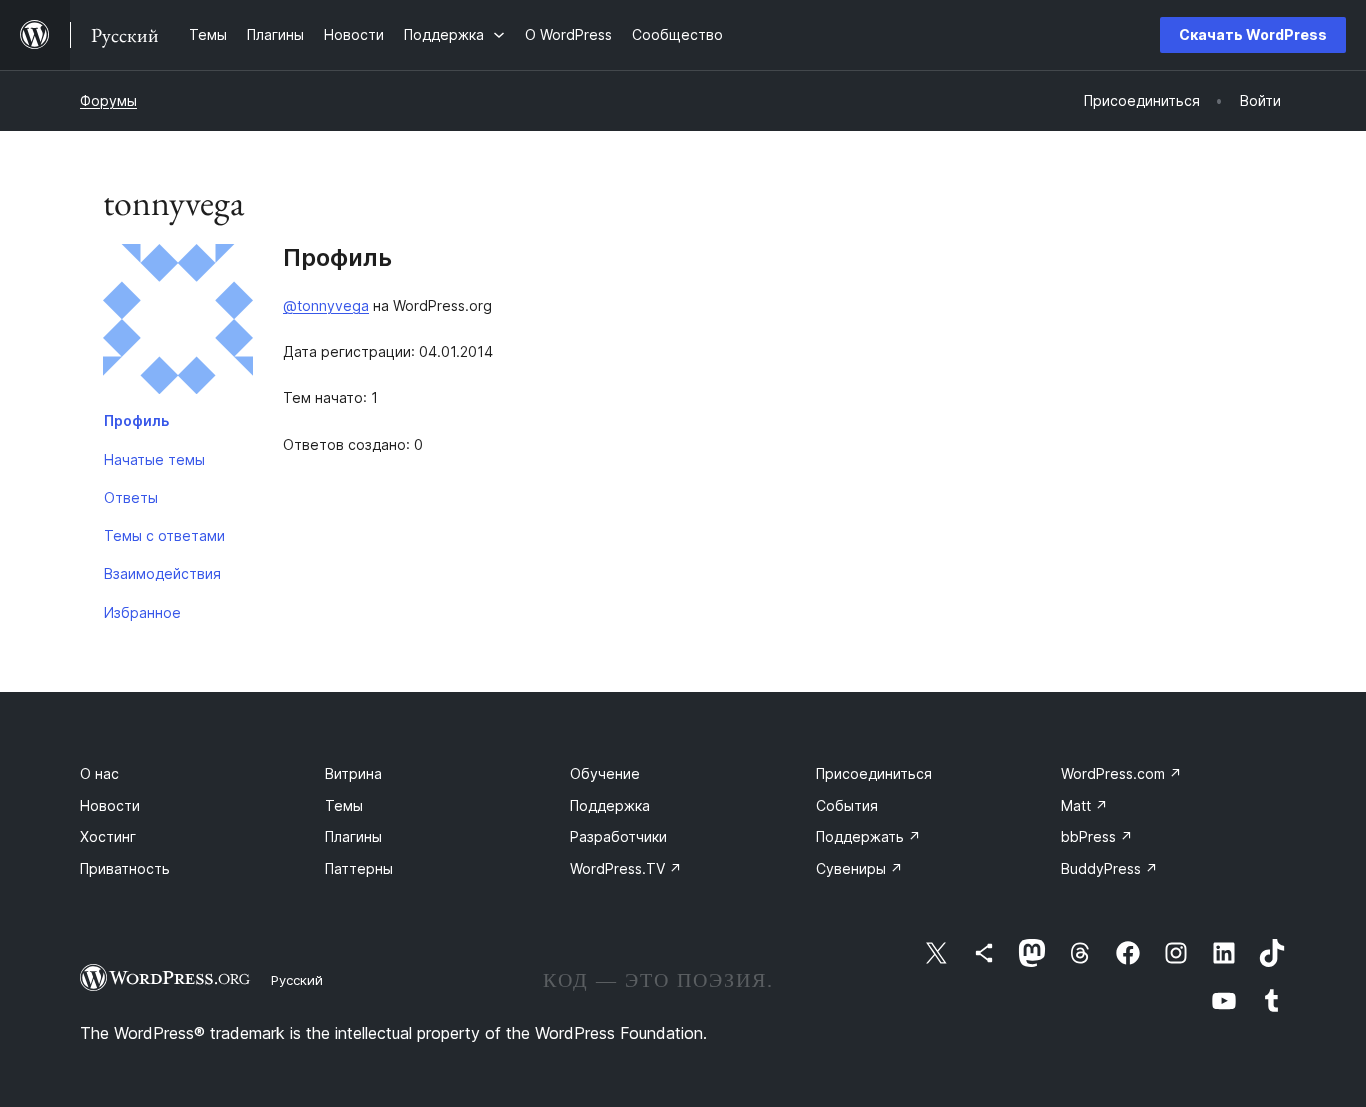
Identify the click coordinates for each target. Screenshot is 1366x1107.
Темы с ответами (164, 535)
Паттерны (359, 868)
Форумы (108, 100)
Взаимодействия (162, 573)
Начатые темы (154, 459)
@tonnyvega (326, 305)
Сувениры (859, 868)
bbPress (1097, 836)
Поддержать (868, 836)
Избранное (142, 612)
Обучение (605, 773)
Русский (297, 980)
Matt (1084, 805)
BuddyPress (1109, 868)
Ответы (131, 497)
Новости (110, 805)
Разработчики (618, 836)
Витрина (353, 773)
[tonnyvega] (178, 323)
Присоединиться (874, 773)
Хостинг (108, 836)
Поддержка (610, 805)
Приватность (125, 868)
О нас (99, 773)
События (847, 805)
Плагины (353, 836)
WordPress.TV (626, 868)
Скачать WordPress (1253, 34)
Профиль (136, 420)
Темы (344, 805)
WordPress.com (1121, 773)
